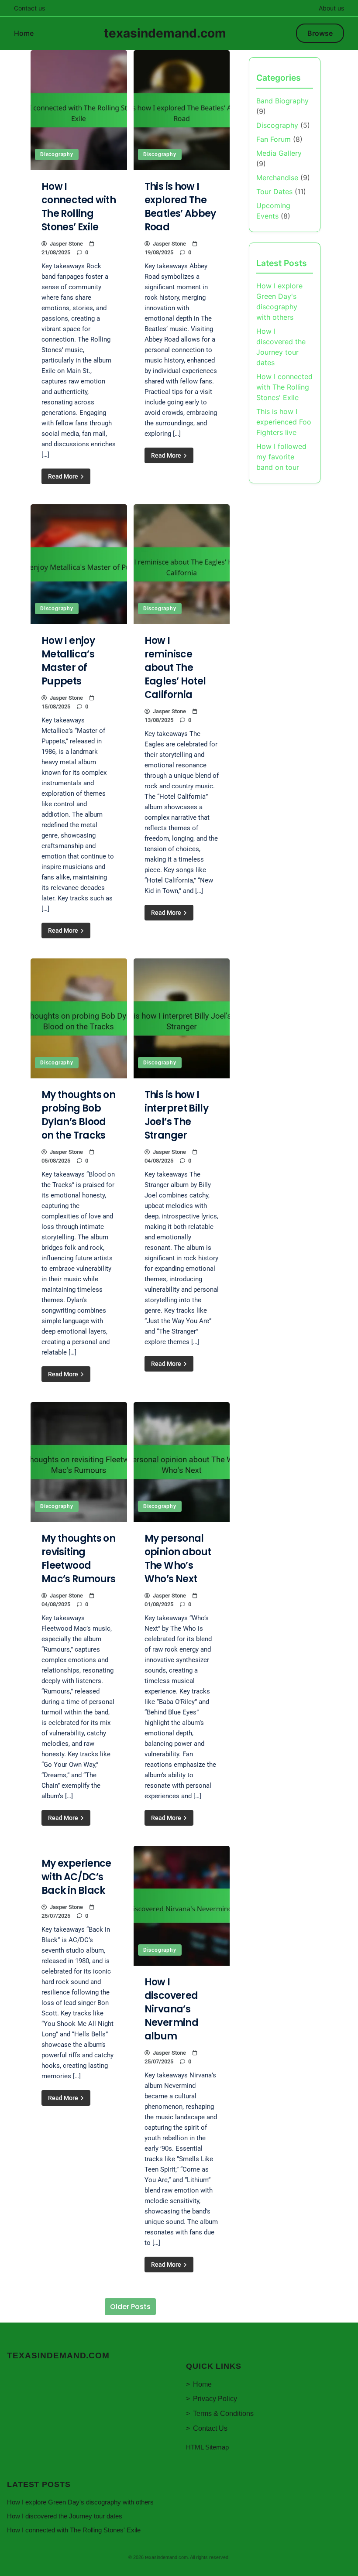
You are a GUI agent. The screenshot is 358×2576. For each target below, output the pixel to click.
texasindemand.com (165, 33)
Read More (64, 476)
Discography (57, 154)
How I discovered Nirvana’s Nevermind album (171, 2009)
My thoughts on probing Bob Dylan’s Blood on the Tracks (78, 1115)
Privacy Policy (215, 2399)
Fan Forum (274, 139)
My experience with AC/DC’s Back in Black (76, 1877)
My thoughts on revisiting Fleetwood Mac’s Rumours (79, 1559)
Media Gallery (279, 153)
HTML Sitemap (207, 2447)
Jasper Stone (66, 244)
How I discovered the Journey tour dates (65, 2516)
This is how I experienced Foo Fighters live (284, 422)
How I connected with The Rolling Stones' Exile (284, 387)
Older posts (130, 2307)
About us (331, 8)
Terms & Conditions (223, 2414)
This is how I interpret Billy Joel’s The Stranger (176, 1115)
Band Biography (282, 101)
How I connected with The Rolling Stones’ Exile (79, 207)
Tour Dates (274, 192)
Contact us (29, 8)
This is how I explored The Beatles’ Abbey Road (180, 207)
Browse (320, 33)
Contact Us (210, 2428)
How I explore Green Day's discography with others (80, 2502)
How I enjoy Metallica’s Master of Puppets (68, 661)
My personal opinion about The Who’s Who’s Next (178, 1559)
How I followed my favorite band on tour (281, 457)
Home (24, 33)
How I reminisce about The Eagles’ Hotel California (175, 668)
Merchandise (277, 178)
